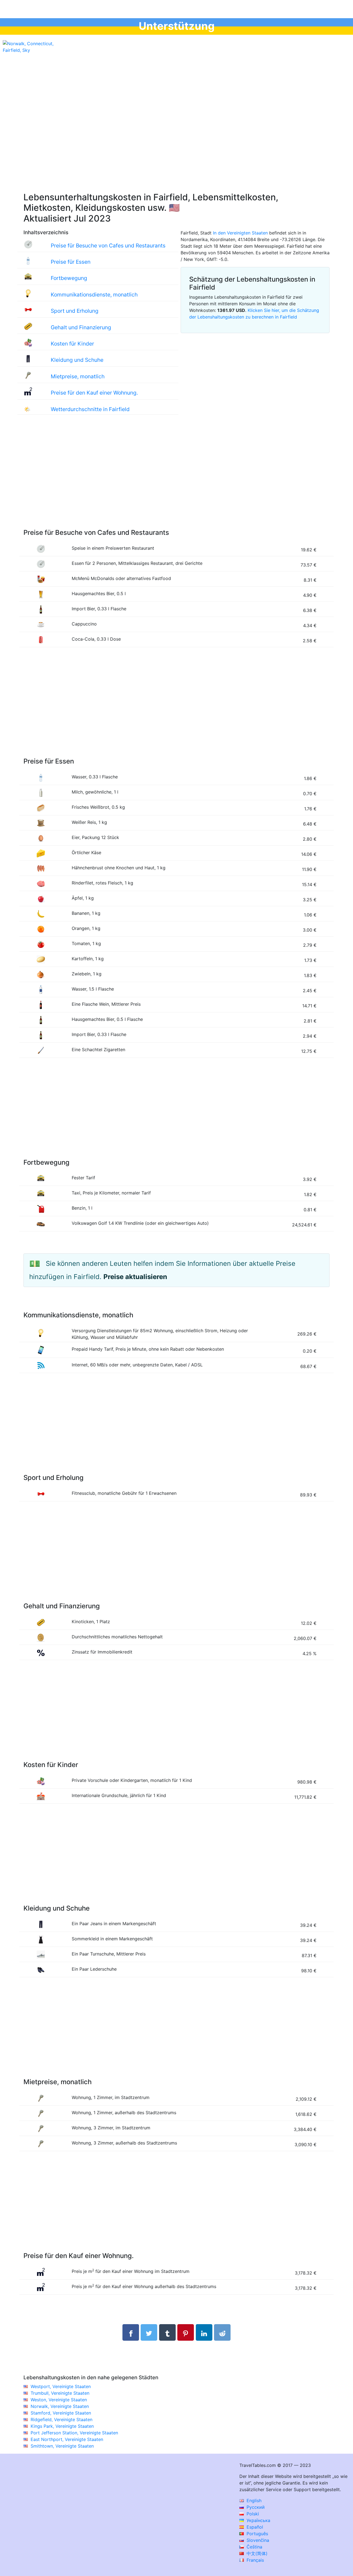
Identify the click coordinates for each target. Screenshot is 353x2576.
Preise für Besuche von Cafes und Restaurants (108, 246)
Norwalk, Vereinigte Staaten (60, 2406)
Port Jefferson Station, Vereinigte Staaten (74, 2433)
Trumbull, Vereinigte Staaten (60, 2393)
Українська (258, 2520)
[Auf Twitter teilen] (149, 2332)
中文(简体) (256, 2553)
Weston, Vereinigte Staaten (59, 2400)
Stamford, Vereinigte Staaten (61, 2413)
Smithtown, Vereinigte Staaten (62, 2446)
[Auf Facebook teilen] (131, 2332)
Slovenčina (257, 2540)
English (253, 2501)
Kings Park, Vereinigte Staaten (62, 2426)
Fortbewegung (69, 278)
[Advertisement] (176, 138)
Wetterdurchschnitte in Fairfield (90, 409)
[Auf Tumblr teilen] (167, 2332)
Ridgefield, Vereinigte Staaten (61, 2419)
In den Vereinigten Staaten (240, 233)
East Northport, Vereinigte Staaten (67, 2439)
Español (254, 2527)
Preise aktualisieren (135, 1277)
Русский (255, 2507)
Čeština (254, 2547)
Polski (252, 2514)
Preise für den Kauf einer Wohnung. (94, 393)
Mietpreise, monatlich (78, 376)
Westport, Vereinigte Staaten (61, 2386)
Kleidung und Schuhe (77, 360)
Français (255, 2560)
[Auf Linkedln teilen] (204, 2332)
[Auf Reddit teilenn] (222, 2332)
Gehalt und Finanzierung (81, 327)
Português (257, 2534)
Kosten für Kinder (72, 344)
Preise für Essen (71, 262)
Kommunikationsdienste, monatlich (94, 295)
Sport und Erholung (75, 311)
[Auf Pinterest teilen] (186, 2332)
